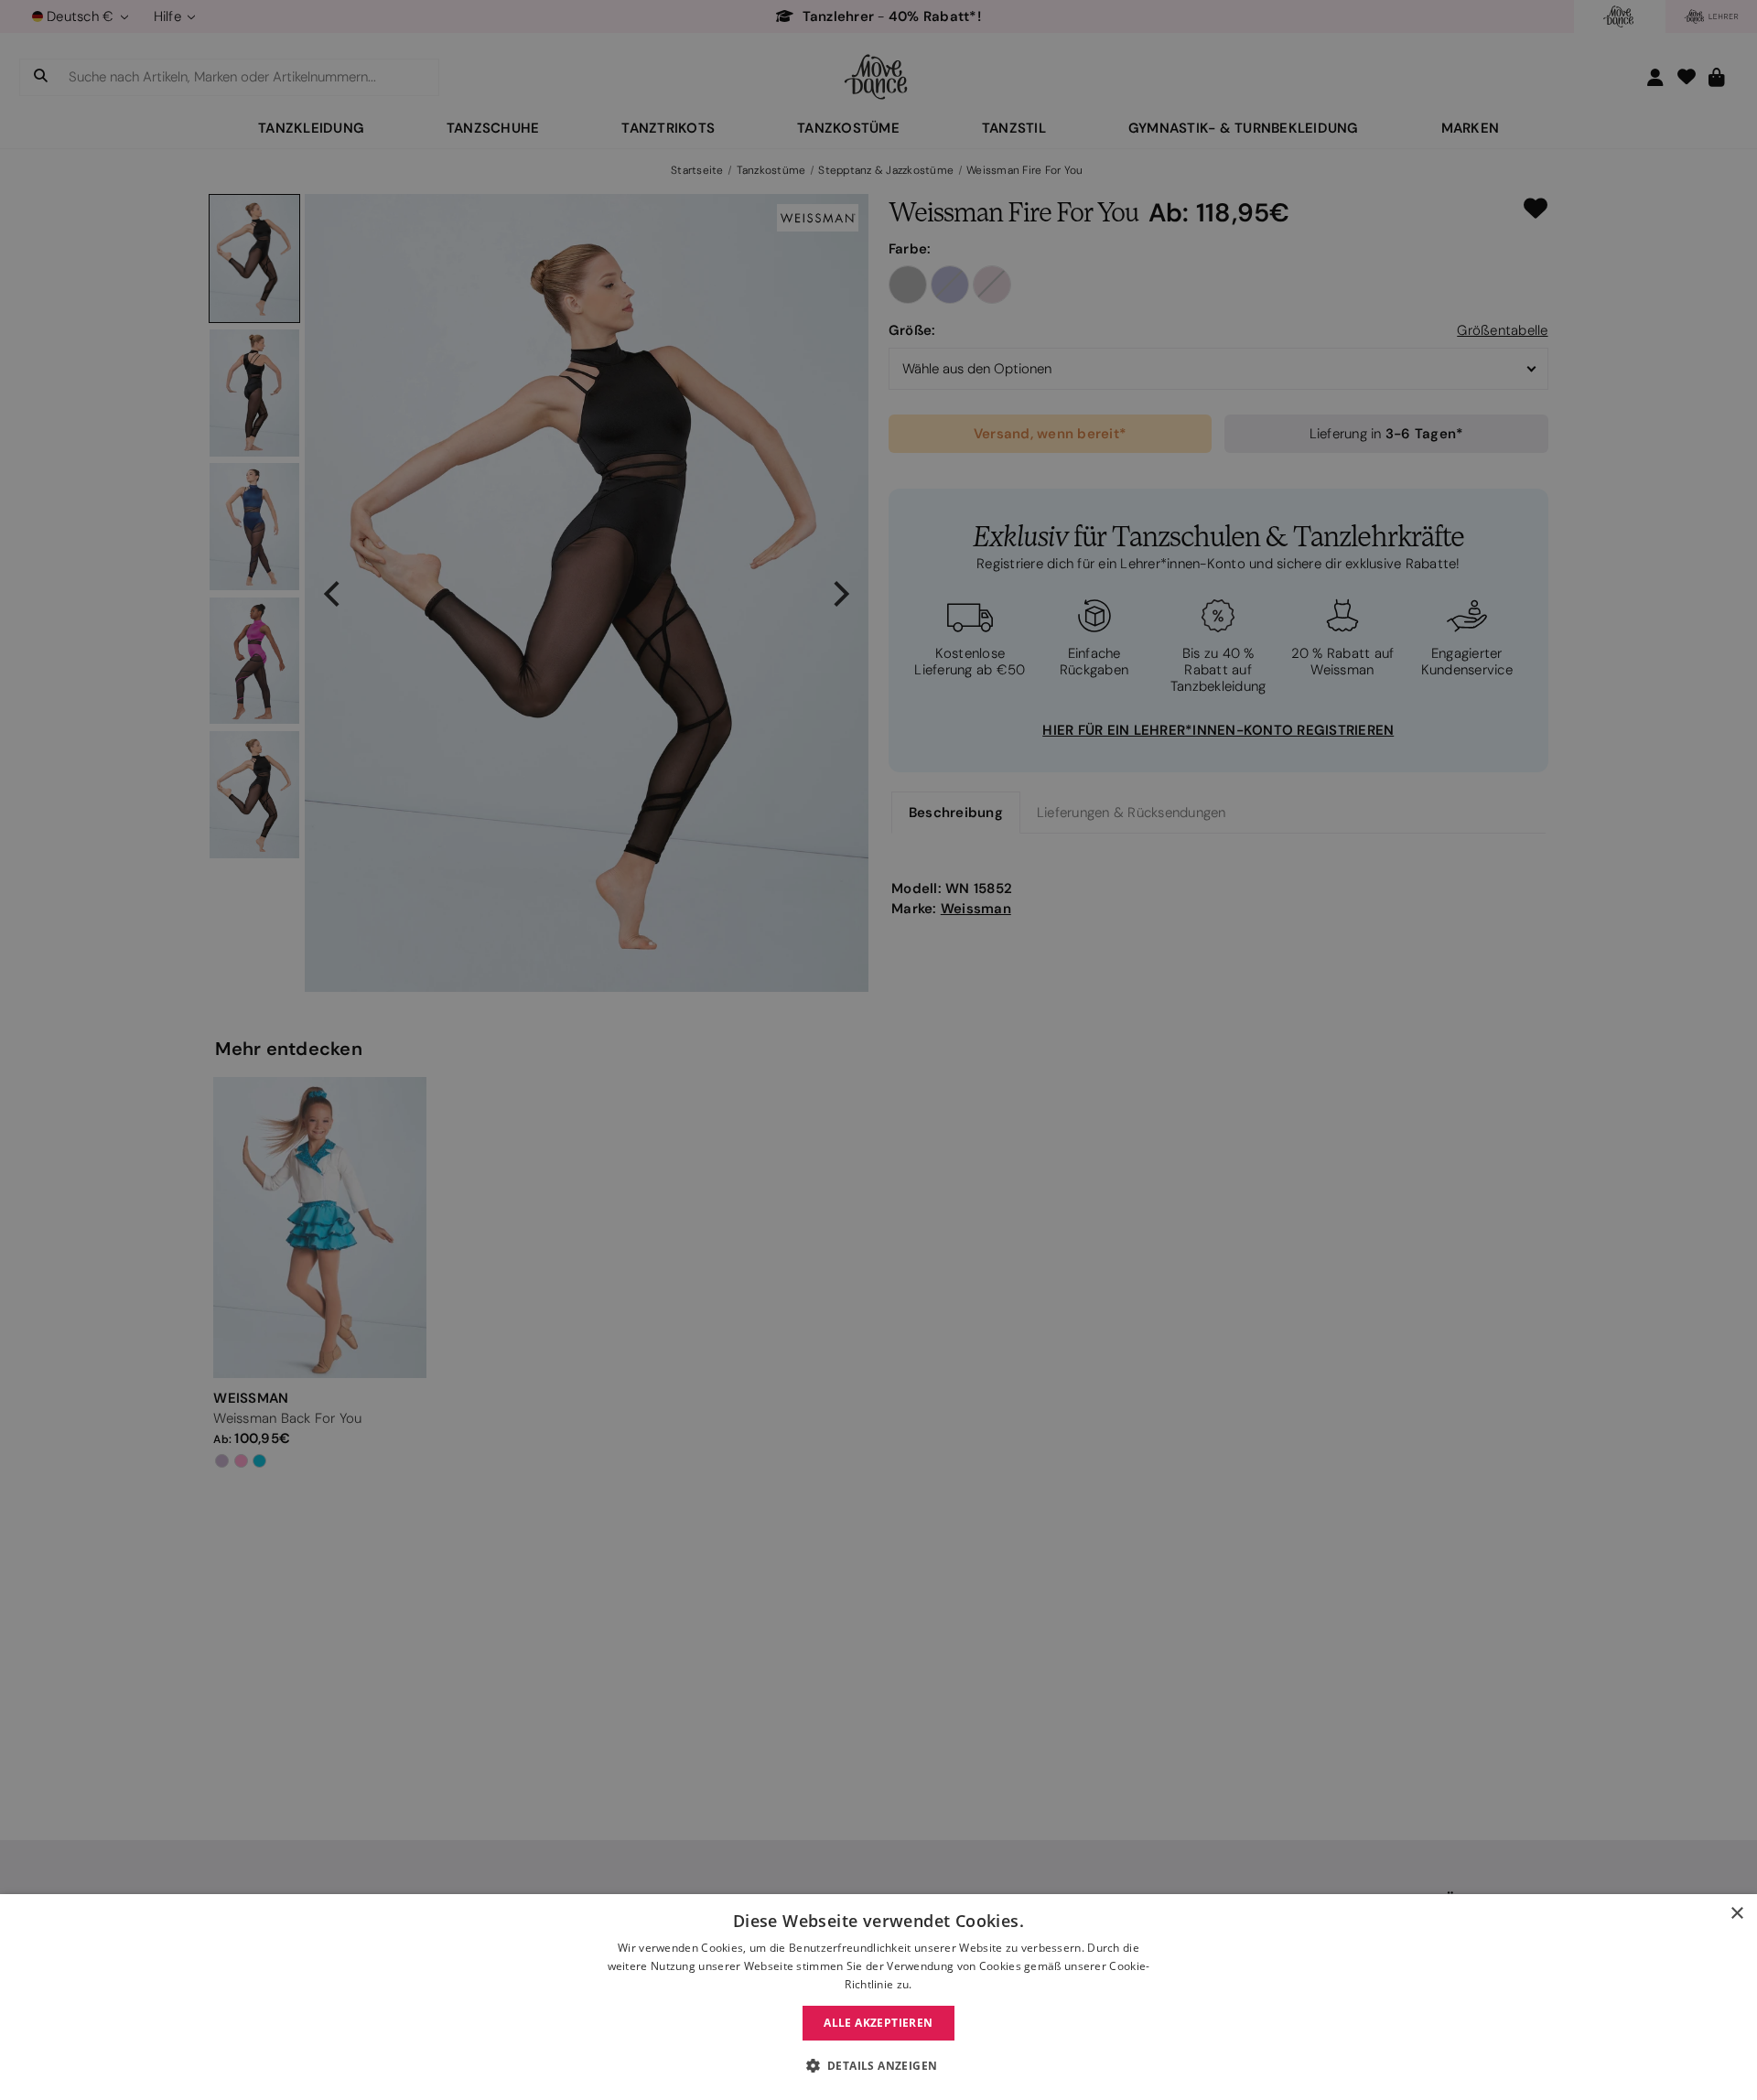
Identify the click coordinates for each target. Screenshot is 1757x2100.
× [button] (1736, 1914)
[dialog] (878, 1997)
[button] (879, 2066)
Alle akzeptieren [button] (878, 2023)
